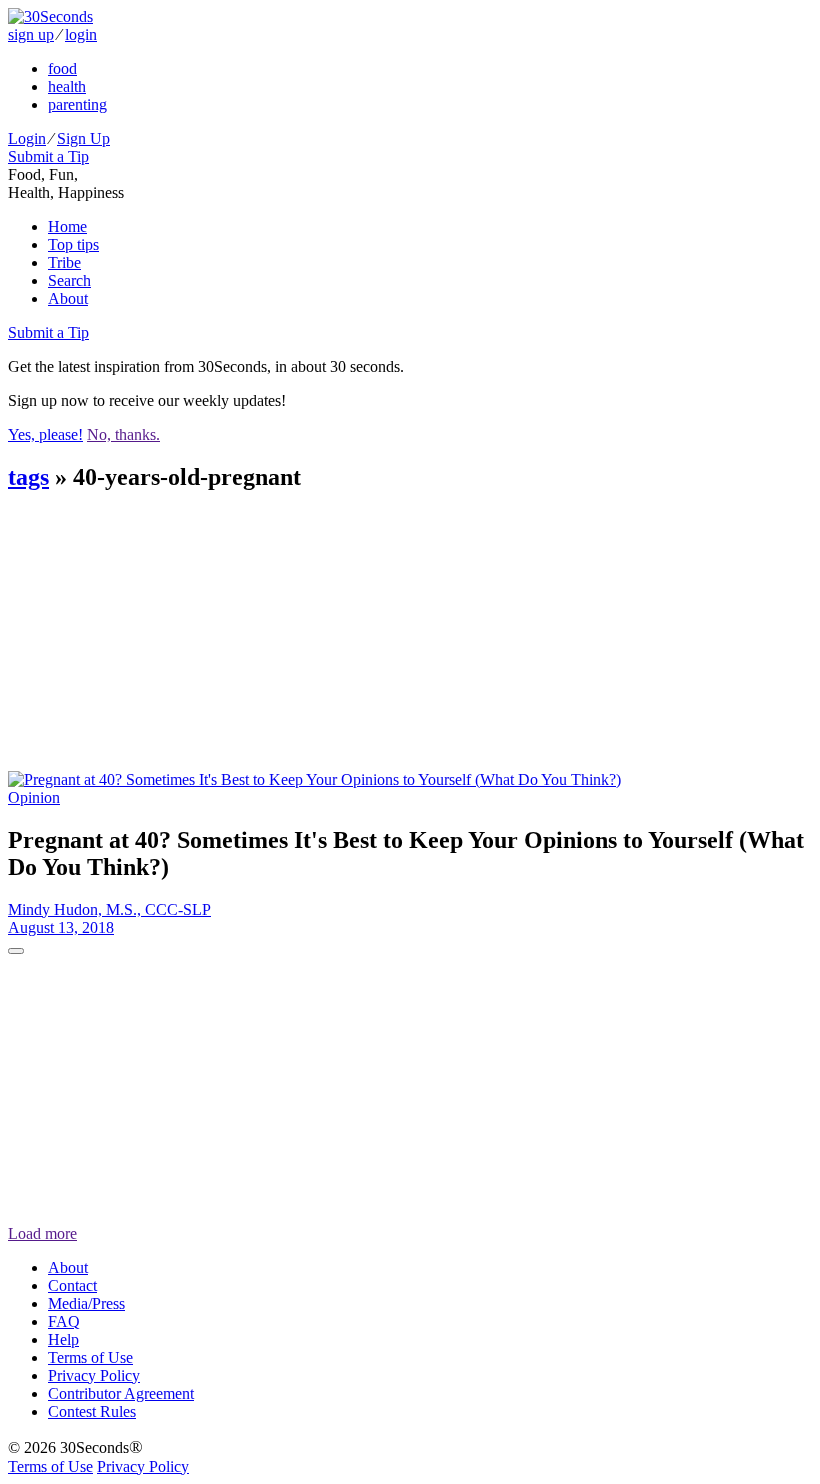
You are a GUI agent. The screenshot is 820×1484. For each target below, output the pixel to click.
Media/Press (86, 1303)
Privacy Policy (94, 1375)
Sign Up (83, 138)
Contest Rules (92, 1411)
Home (67, 226)
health (67, 86)
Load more (42, 1233)
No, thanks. (123, 434)
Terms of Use (90, 1357)
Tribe (64, 262)
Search (69, 280)
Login (27, 138)
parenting (77, 104)
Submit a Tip (48, 156)
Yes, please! (45, 434)
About (68, 298)
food (62, 68)
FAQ (64, 1321)
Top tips (73, 244)
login (81, 34)
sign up (31, 34)
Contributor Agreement (121, 1393)
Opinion (34, 797)
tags (28, 477)
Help (63, 1339)
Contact (72, 1285)
